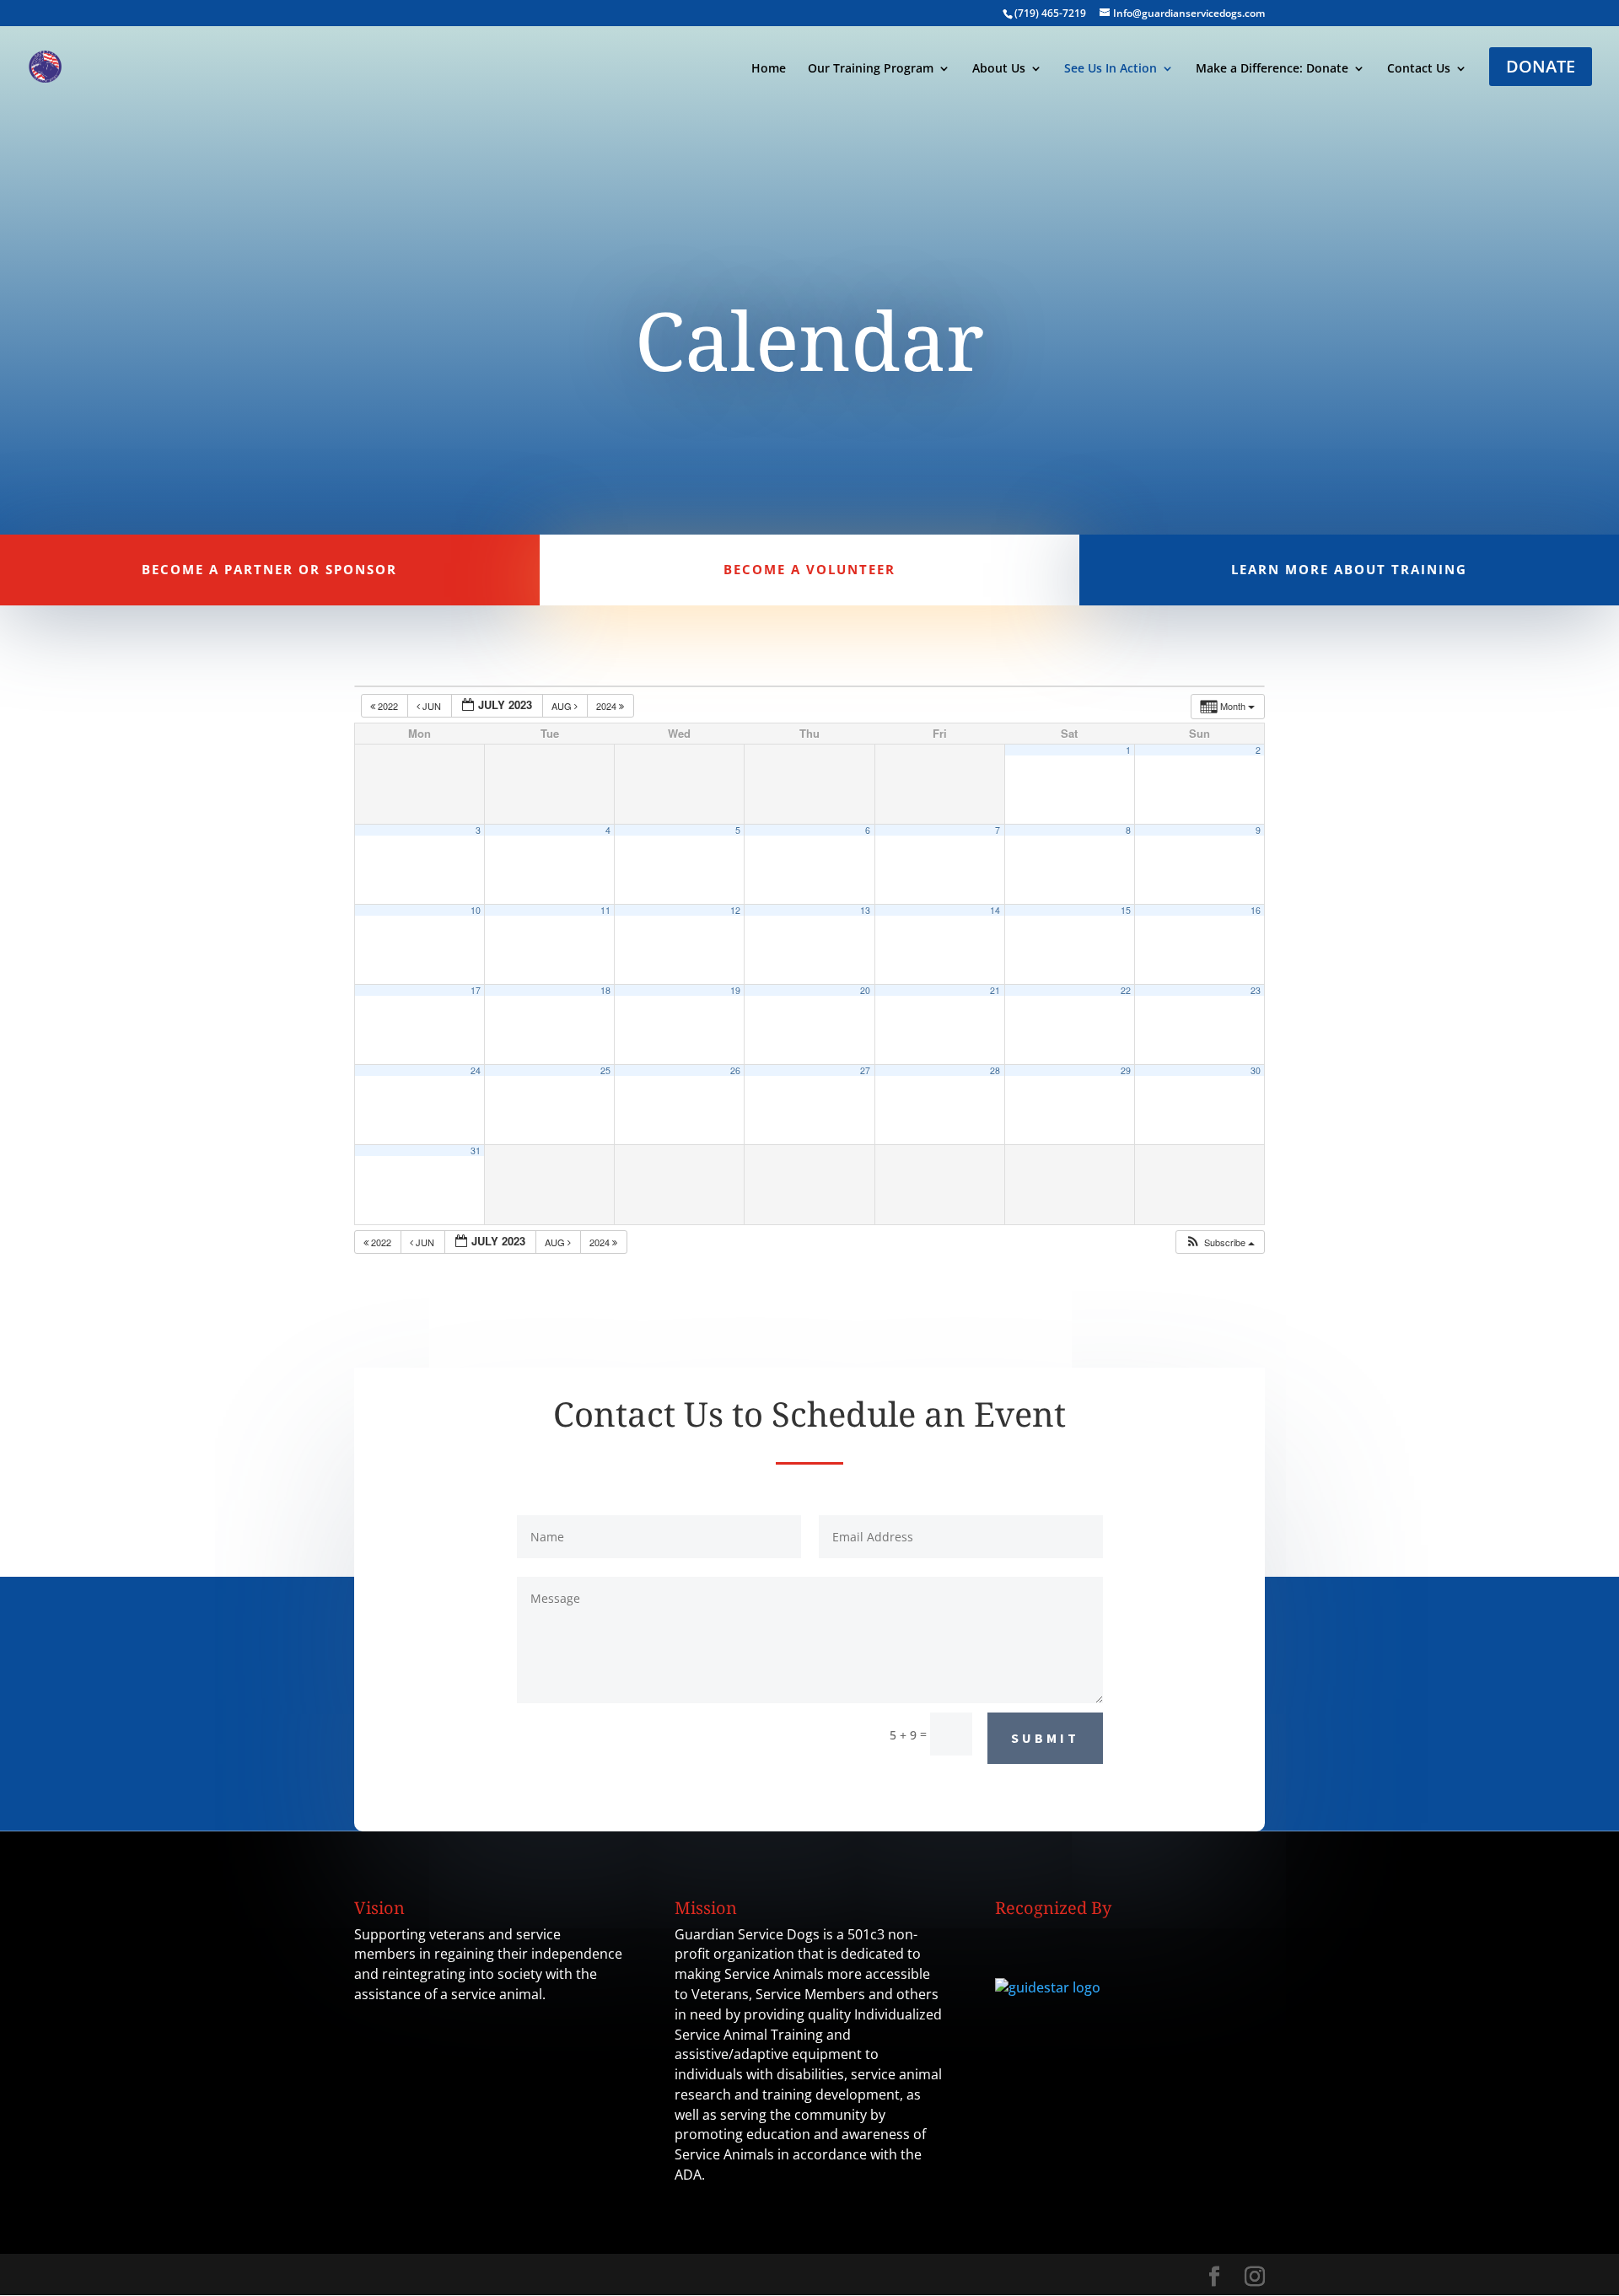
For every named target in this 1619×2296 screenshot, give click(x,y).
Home (769, 69)
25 (605, 1070)
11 (605, 910)
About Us (999, 69)
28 (995, 1070)
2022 (388, 706)
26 (735, 1070)
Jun (432, 706)
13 (865, 910)
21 (995, 990)
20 (865, 990)
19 (735, 990)
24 (476, 1070)
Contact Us (1419, 69)
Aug (563, 706)
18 (605, 990)
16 (1256, 910)
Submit (1045, 1738)
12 (735, 910)
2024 (608, 706)
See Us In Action (1111, 69)
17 (476, 990)
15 (1126, 910)
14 (995, 910)
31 (476, 1151)
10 (476, 910)
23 (1256, 990)
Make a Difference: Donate (1272, 69)
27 (865, 1070)
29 (1126, 1070)
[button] (1220, 1242)
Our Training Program (871, 69)
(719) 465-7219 (1050, 13)
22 (1126, 990)
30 (1256, 1070)
